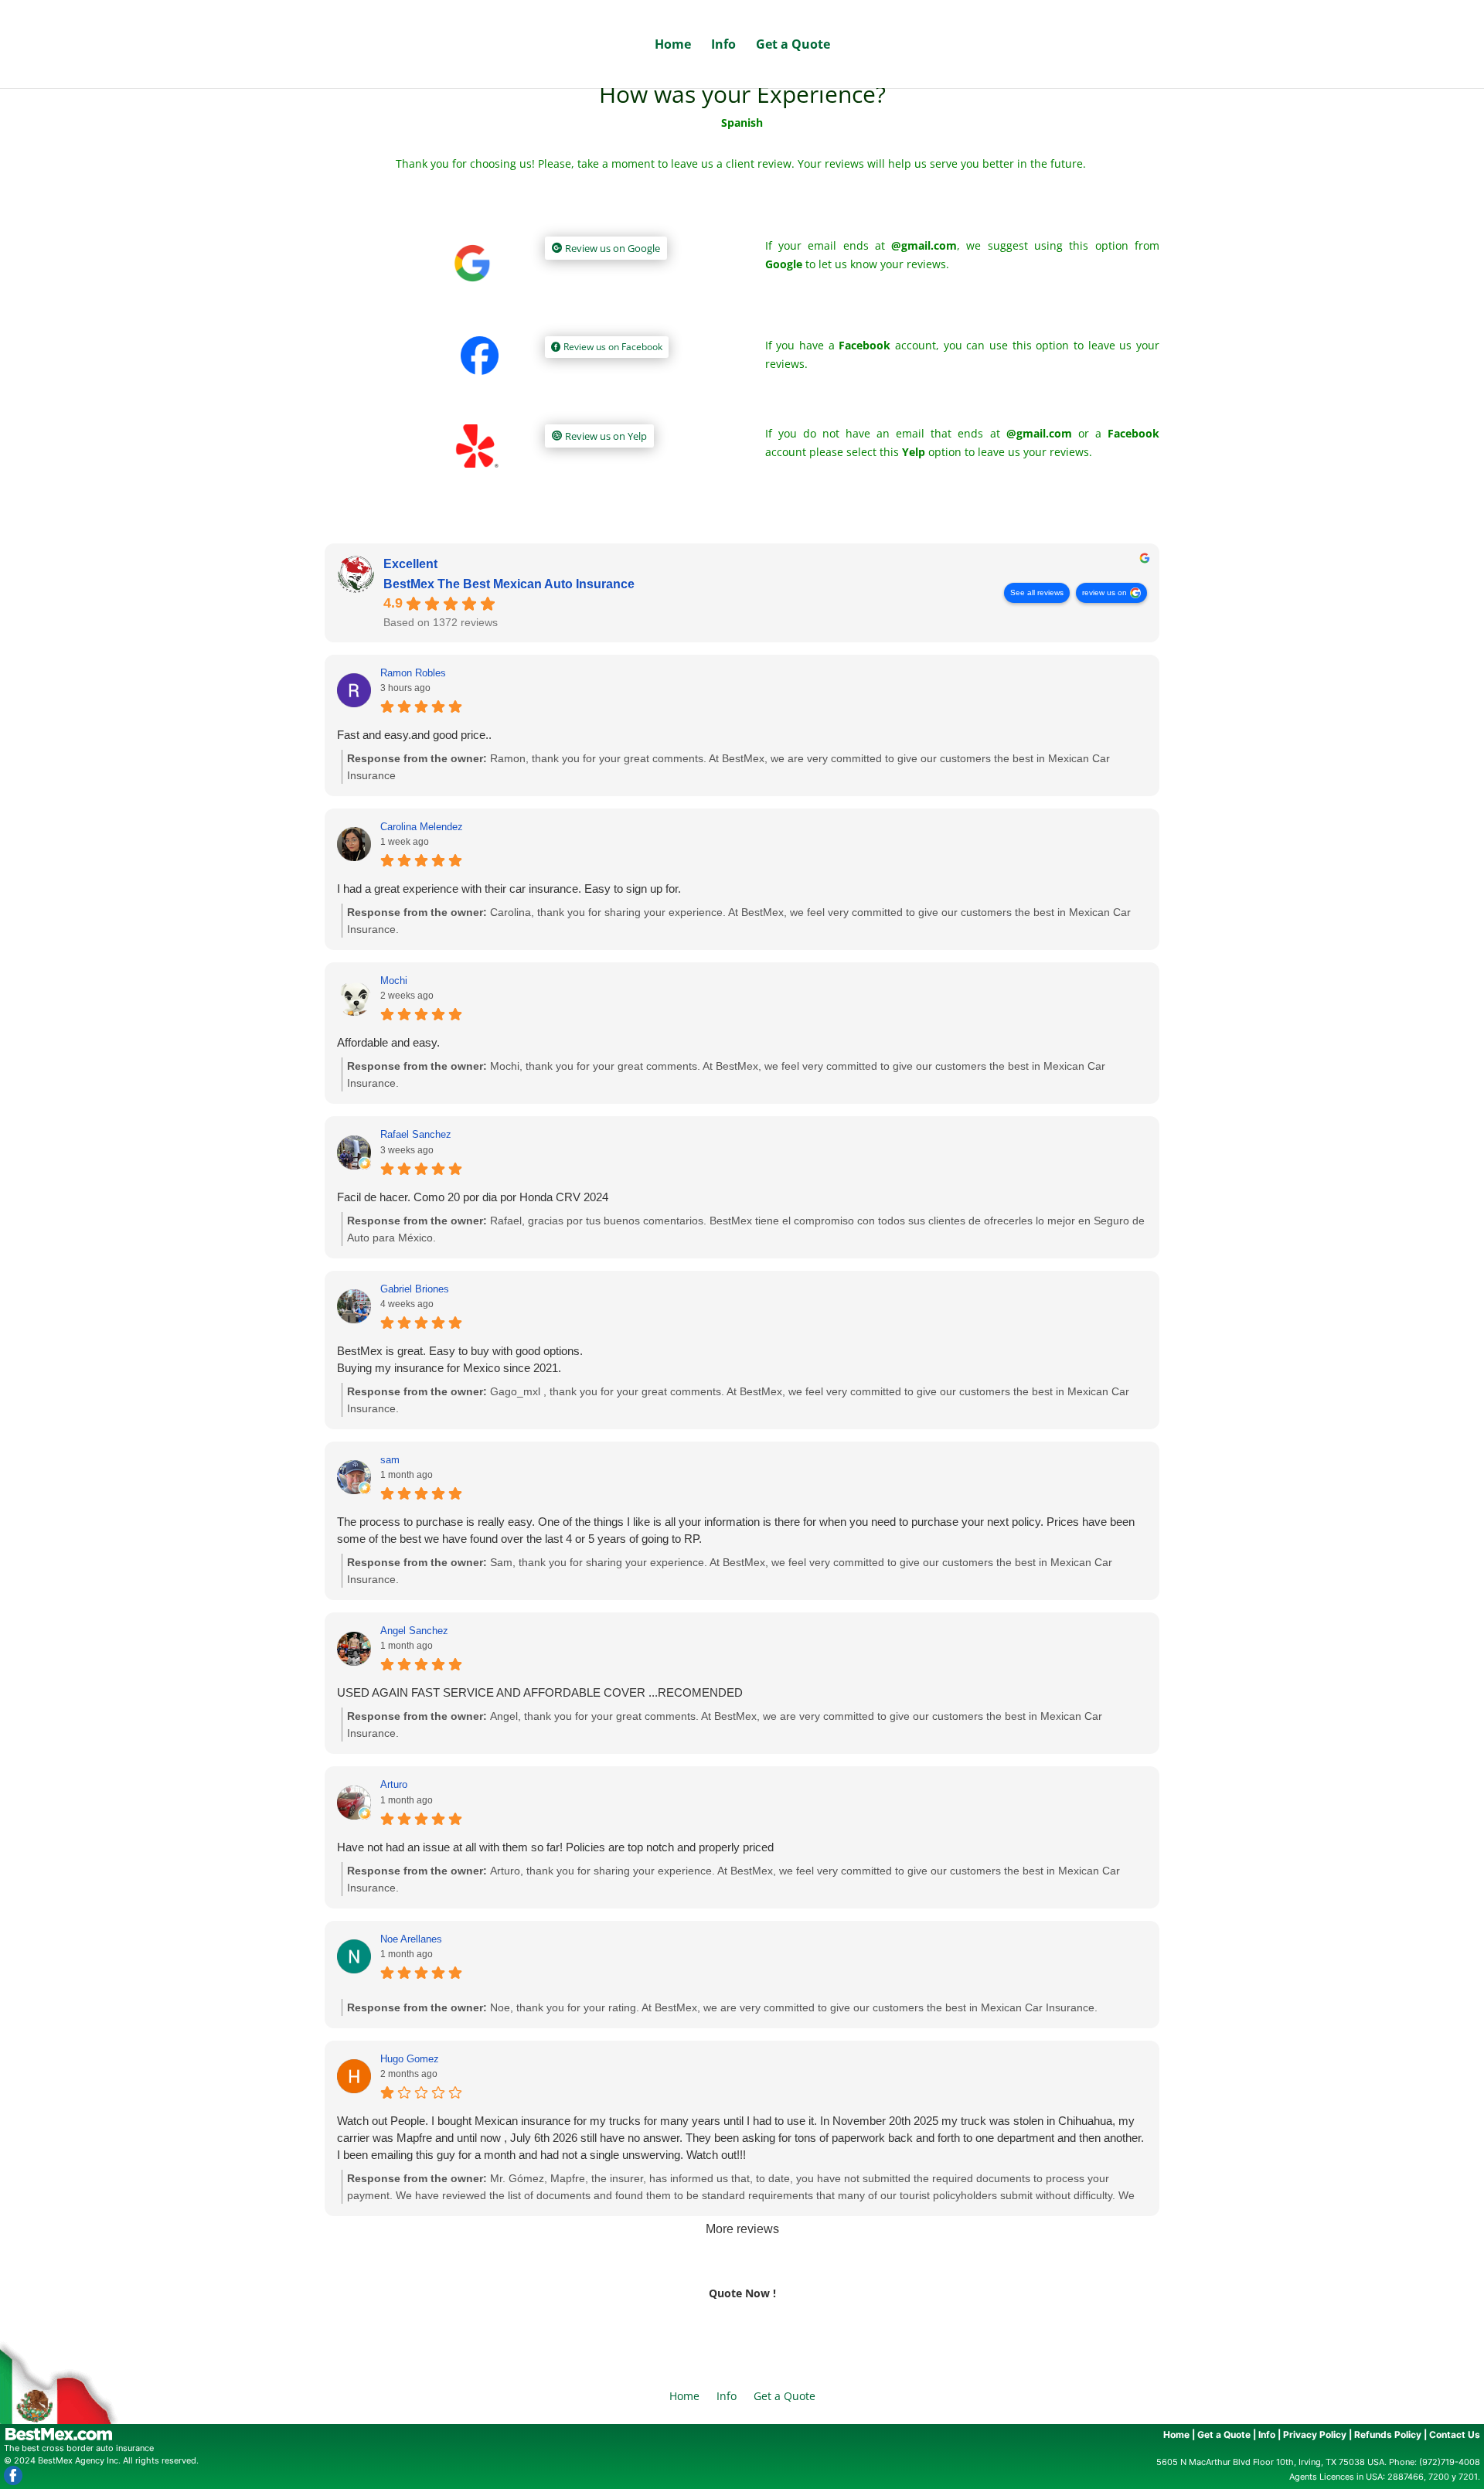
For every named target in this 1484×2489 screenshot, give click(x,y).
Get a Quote (793, 46)
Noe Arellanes (411, 1939)
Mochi (394, 981)
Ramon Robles (413, 673)
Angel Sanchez (414, 1631)
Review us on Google (613, 248)
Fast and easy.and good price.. (414, 735)
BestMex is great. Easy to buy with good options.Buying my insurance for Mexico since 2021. (460, 1359)
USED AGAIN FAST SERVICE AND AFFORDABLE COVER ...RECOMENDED (540, 1692)
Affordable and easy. (388, 1042)
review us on (1104, 592)
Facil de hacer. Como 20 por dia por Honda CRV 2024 (473, 1197)
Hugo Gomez (410, 2059)
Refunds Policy (1388, 2435)
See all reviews (1037, 592)
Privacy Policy (1315, 2435)
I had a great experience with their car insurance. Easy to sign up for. (509, 889)
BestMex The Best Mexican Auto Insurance (509, 584)
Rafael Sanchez (416, 1134)
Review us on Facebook (613, 347)
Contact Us (1455, 2435)
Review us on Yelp (606, 436)
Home (673, 46)
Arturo (394, 1784)
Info (723, 46)
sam (390, 1460)
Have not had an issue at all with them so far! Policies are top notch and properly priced (555, 1847)
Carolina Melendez (422, 827)
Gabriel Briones (415, 1289)
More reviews (742, 2229)
